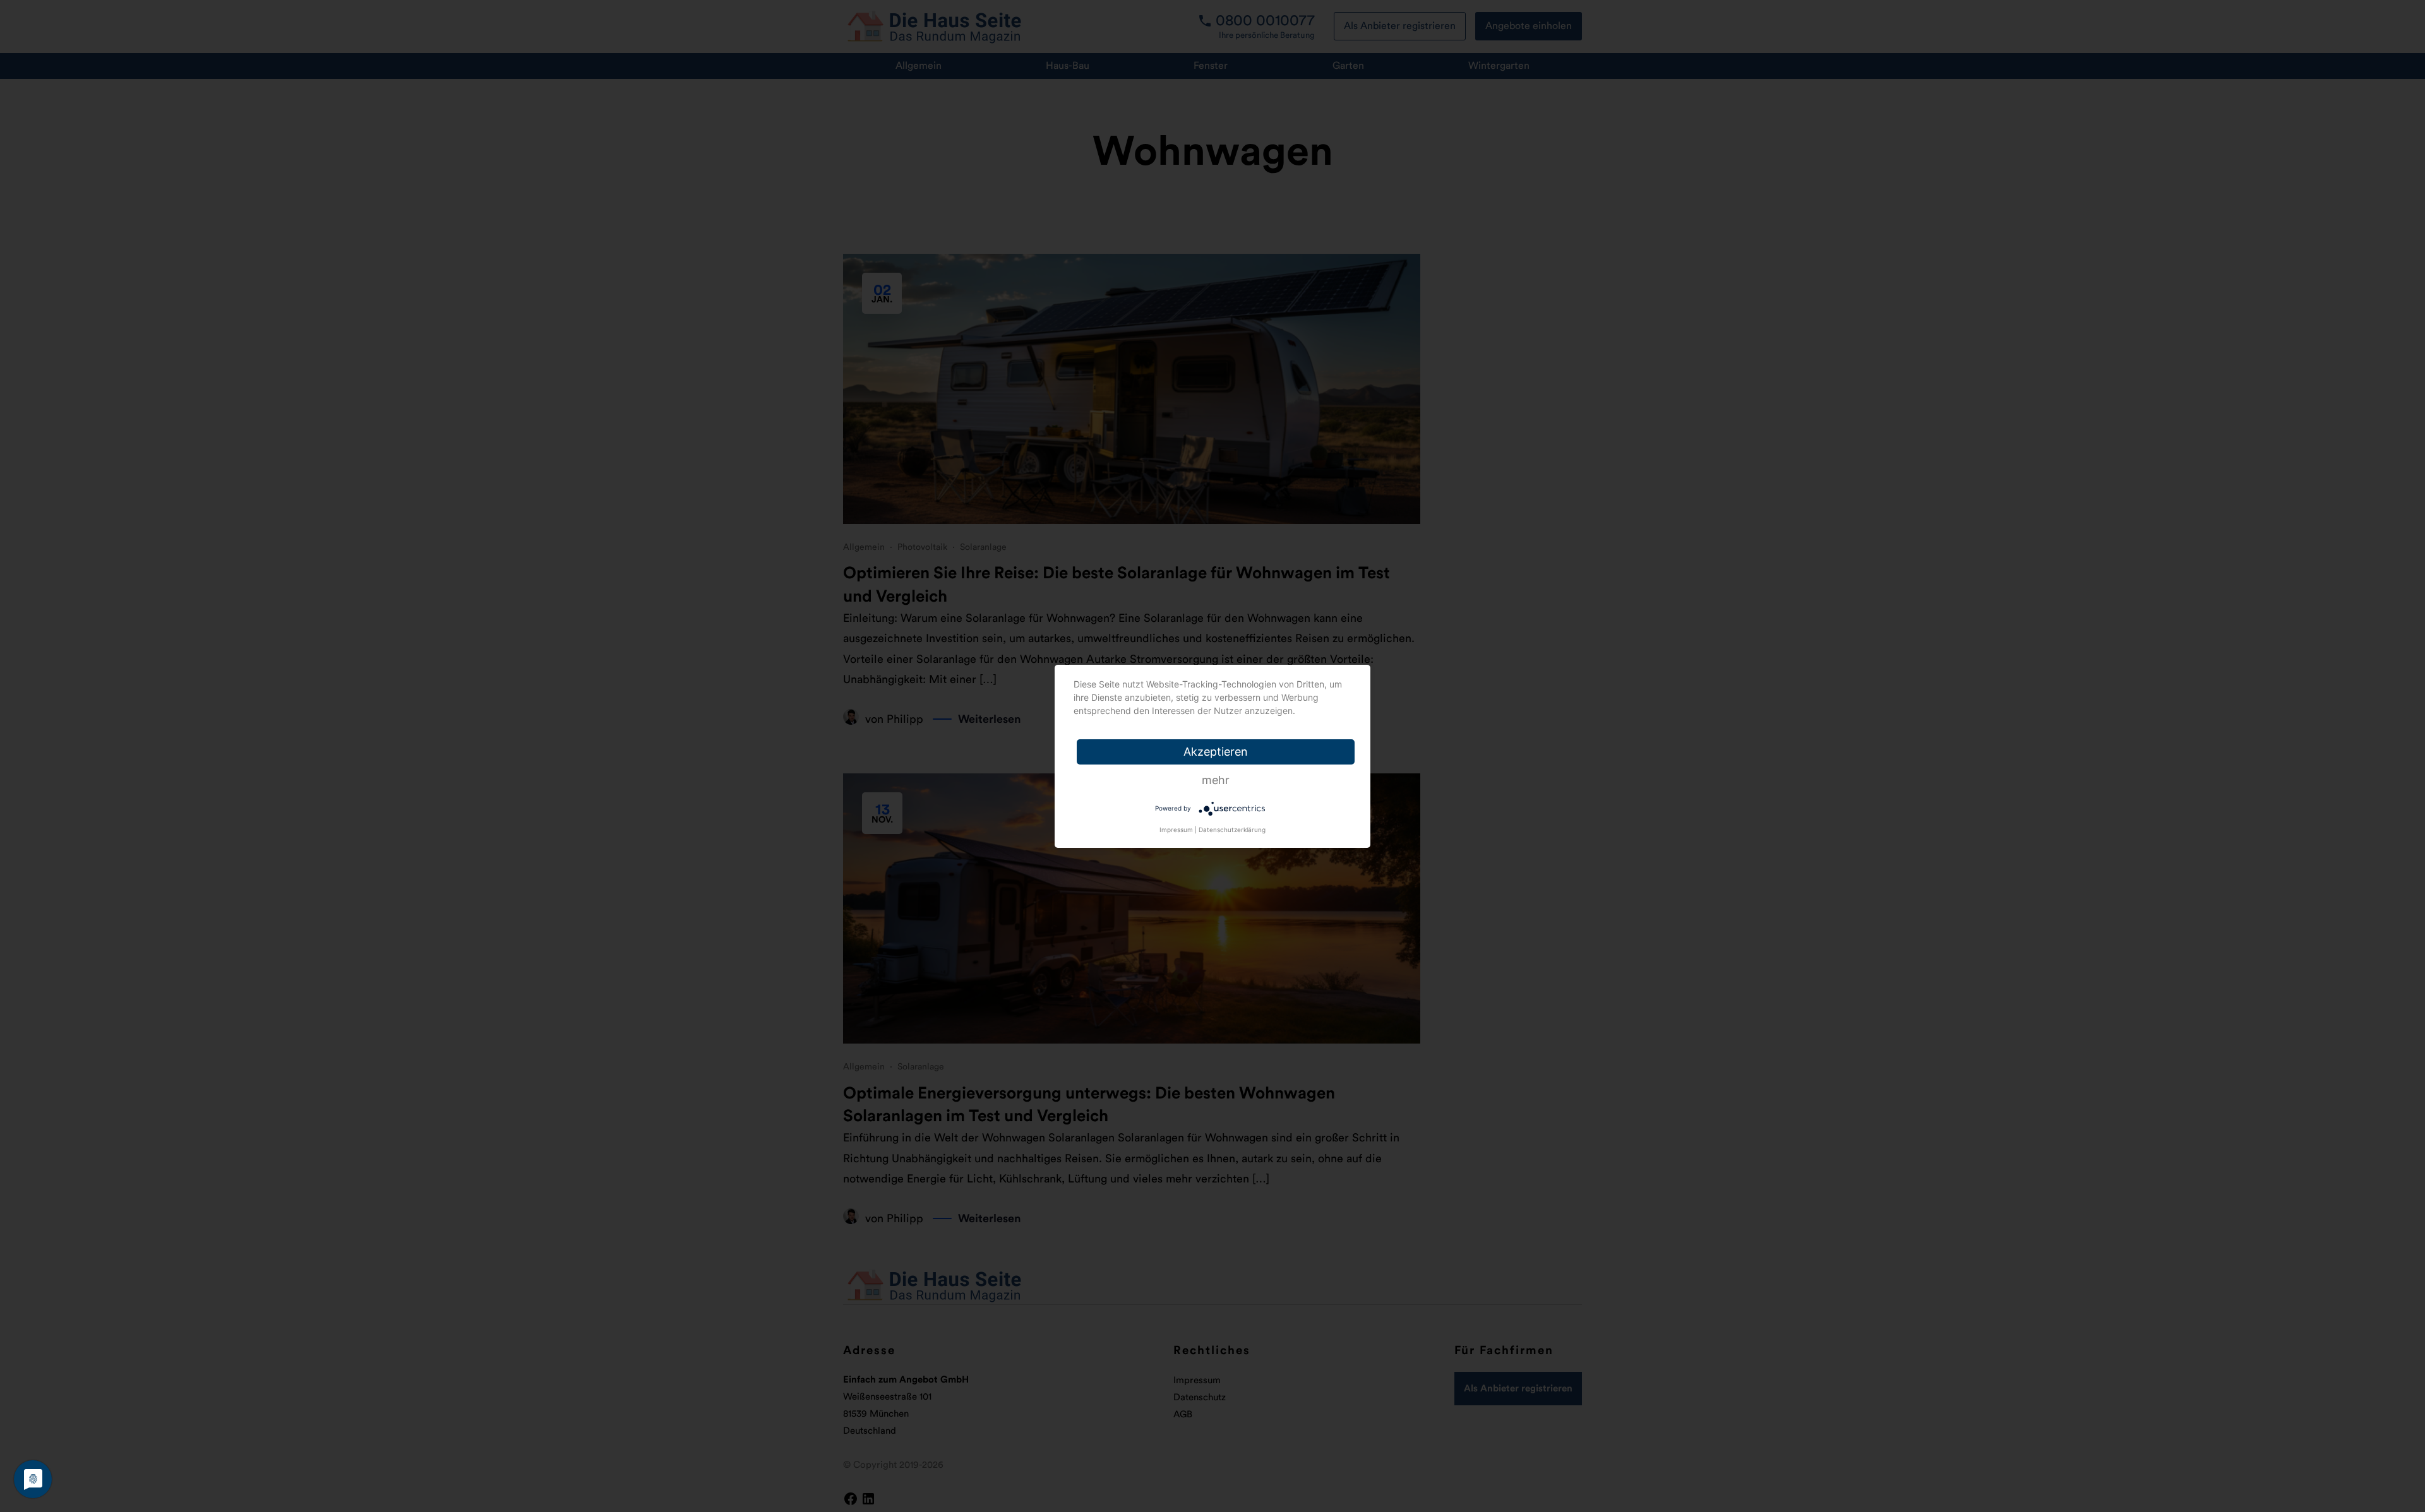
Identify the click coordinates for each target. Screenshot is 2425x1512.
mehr (1216, 780)
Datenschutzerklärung (1232, 830)
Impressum (1176, 830)
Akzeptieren (1216, 752)
